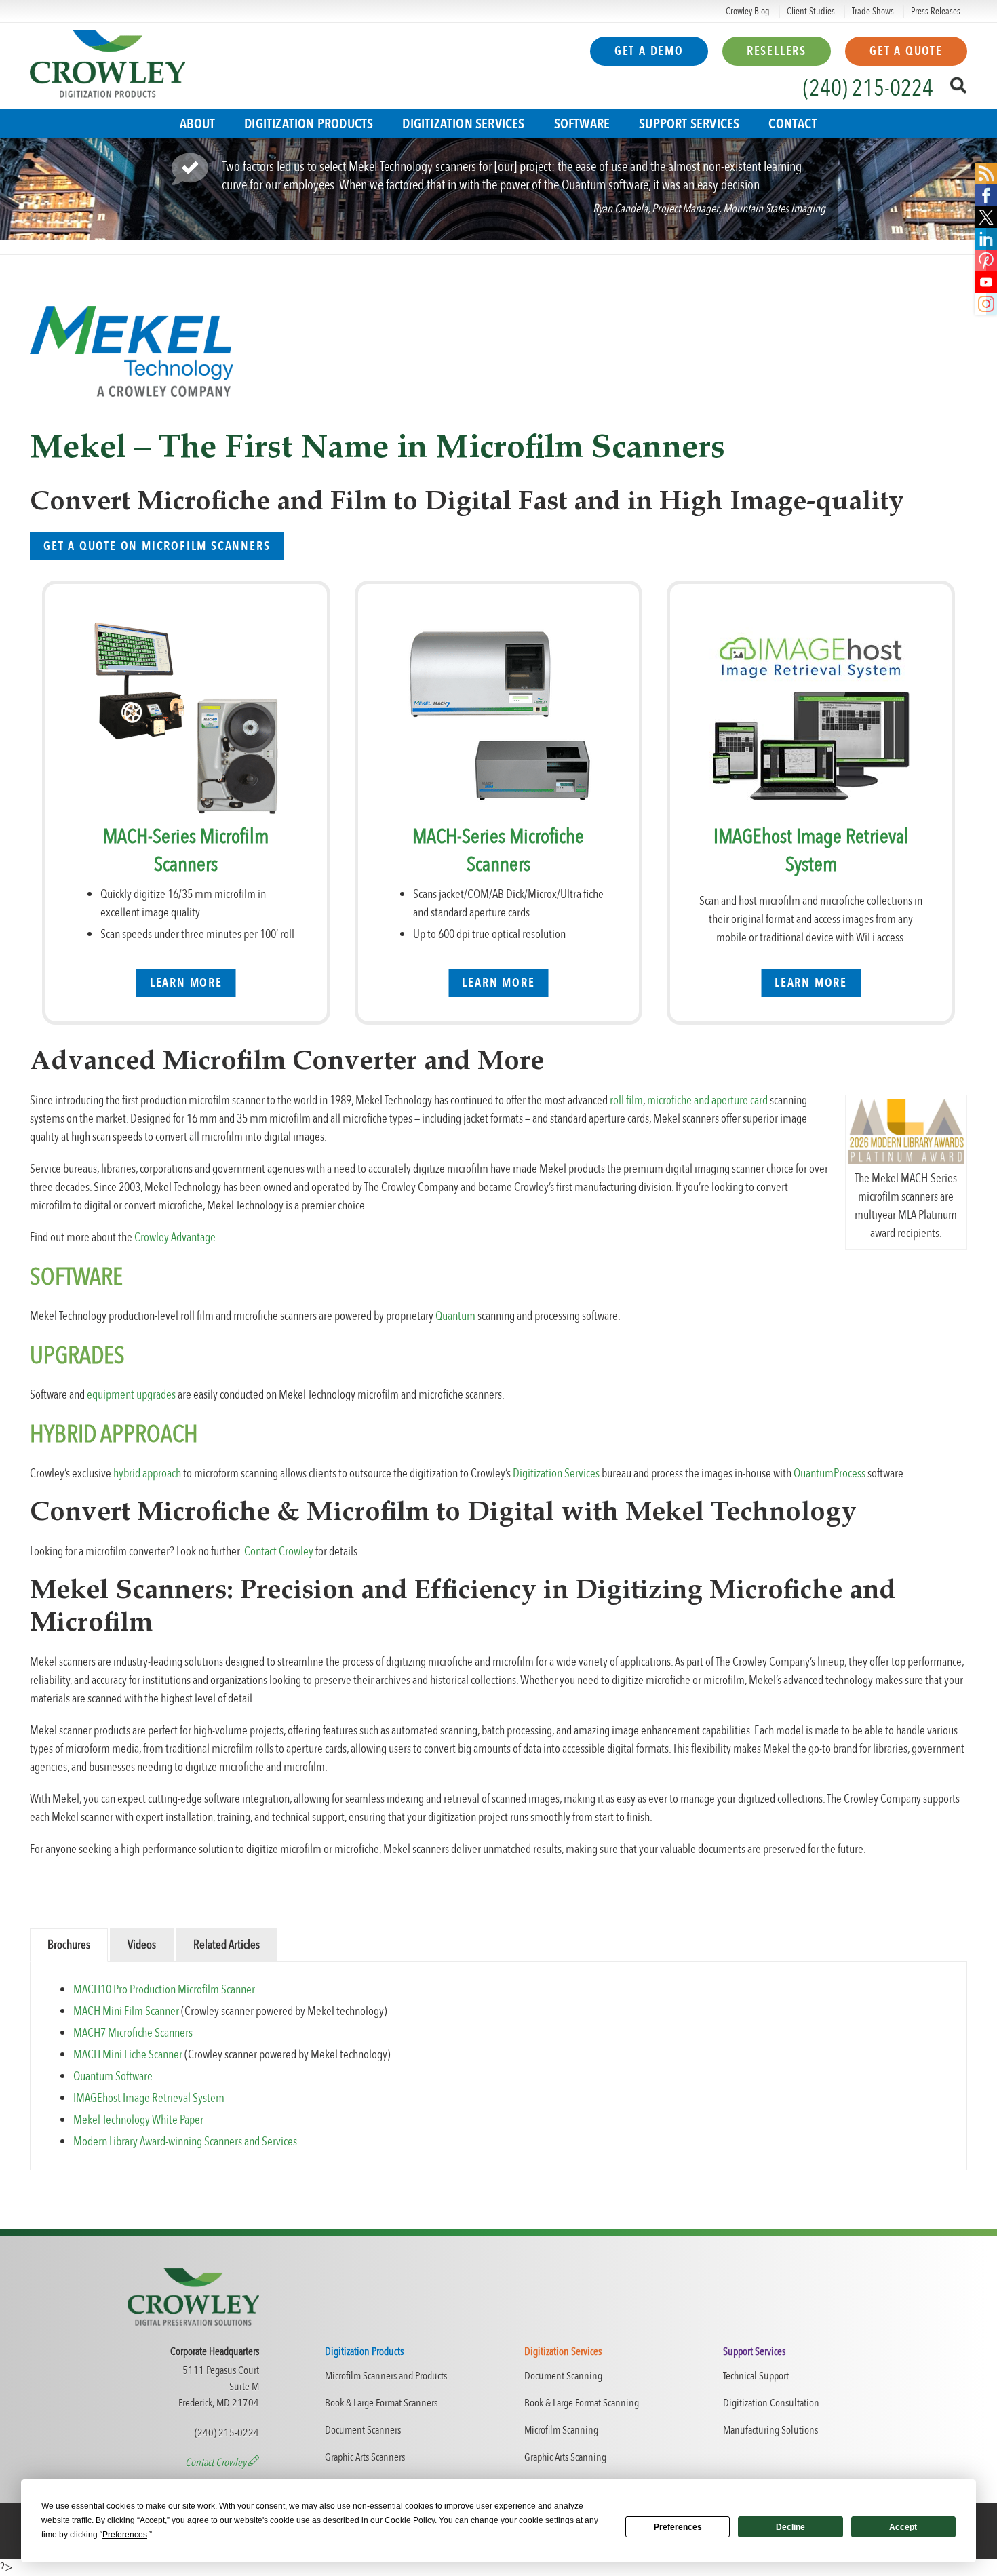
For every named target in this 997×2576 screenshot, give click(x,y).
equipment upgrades (131, 1395)
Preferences (678, 2527)
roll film (626, 1100)
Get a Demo (649, 51)
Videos (142, 1945)
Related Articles (227, 1945)
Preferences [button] (125, 2535)
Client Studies (811, 11)
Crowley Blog (748, 11)
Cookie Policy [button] (410, 2520)
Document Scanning (563, 2376)
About (197, 124)
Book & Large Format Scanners (381, 2403)
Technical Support (756, 2376)
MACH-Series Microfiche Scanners (498, 851)
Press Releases (936, 11)
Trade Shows (873, 11)
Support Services (689, 124)
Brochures (69, 1945)
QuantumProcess (829, 1474)
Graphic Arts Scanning (565, 2457)
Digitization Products (309, 124)
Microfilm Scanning (561, 2430)
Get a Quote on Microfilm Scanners (157, 546)
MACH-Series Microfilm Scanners (186, 851)
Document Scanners (363, 2430)
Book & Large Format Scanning (582, 2403)
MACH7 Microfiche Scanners (133, 2033)
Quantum (455, 1316)
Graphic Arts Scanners (365, 2457)
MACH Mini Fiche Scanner (128, 2055)
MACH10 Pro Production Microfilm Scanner (164, 1990)
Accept (903, 2527)
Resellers (777, 51)
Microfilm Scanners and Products (386, 2376)
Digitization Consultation (771, 2403)
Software (582, 124)
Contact (793, 124)
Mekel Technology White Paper (139, 2120)
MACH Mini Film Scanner (126, 2011)
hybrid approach (147, 1474)
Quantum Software (113, 2076)
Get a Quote (906, 51)
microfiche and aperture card (707, 1100)
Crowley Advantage (175, 1237)
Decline (790, 2527)
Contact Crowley (279, 1552)
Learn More (186, 983)
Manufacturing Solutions (770, 2430)
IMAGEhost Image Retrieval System (811, 851)
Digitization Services (463, 124)
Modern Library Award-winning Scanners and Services (186, 2142)
